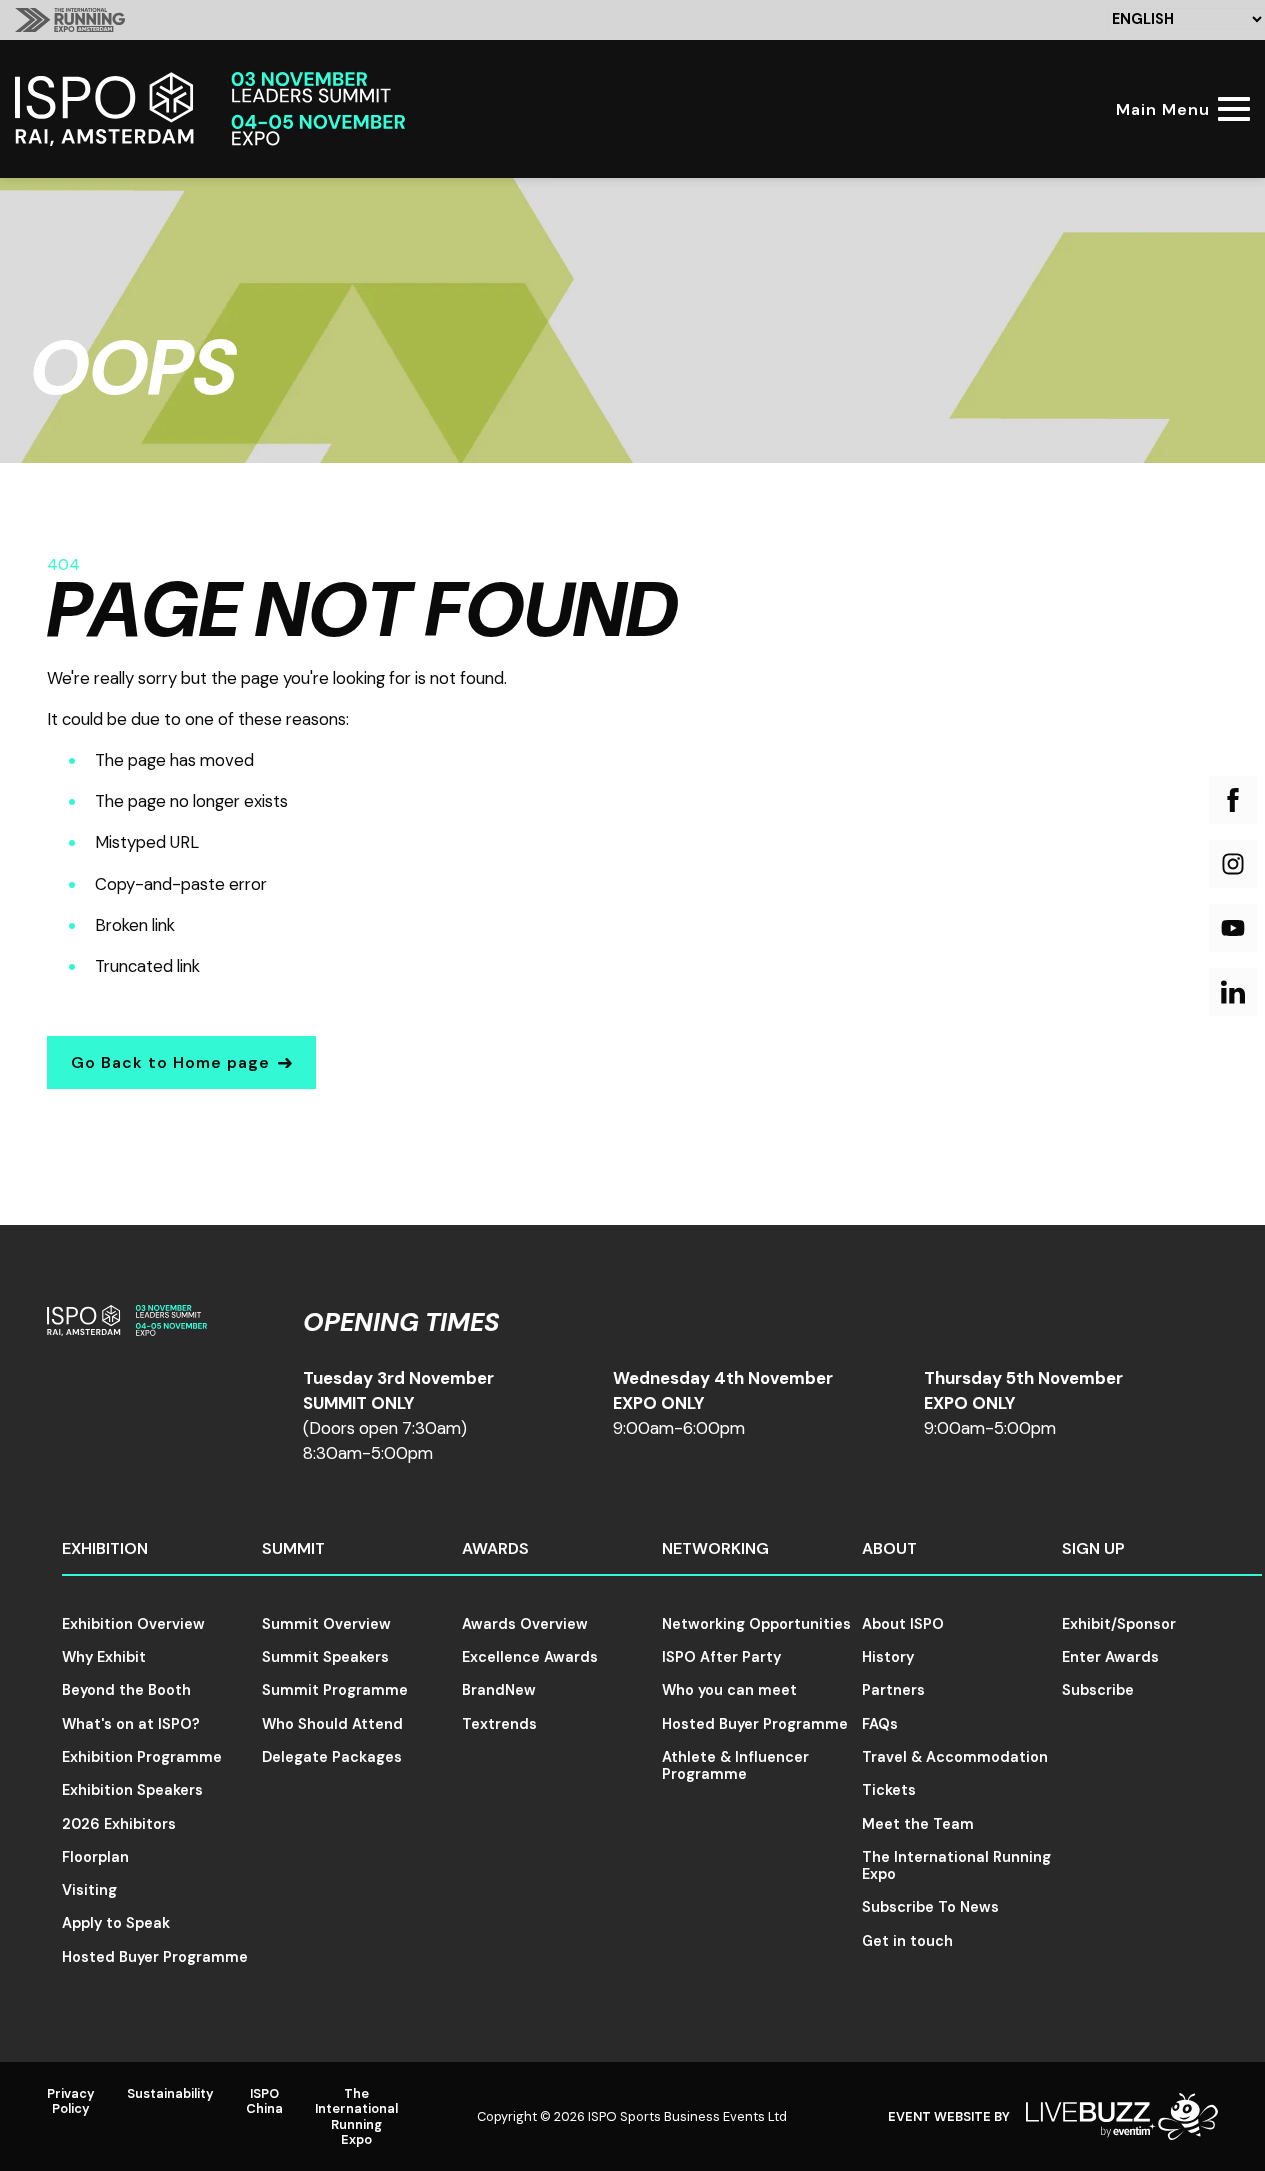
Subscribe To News (930, 1907)
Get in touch (907, 1941)
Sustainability (170, 2093)
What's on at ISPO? (131, 1724)
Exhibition (105, 1548)
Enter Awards (1110, 1657)
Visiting (89, 1890)
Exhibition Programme (142, 1757)
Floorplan (95, 1857)
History (888, 1657)
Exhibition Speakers (132, 1790)
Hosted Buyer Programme (155, 1957)
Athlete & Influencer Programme (735, 1765)
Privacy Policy (71, 2101)
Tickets (889, 1790)
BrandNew (499, 1690)
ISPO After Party (721, 1657)
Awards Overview (525, 1624)
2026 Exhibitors (119, 1824)
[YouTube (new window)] (1233, 928)
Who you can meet (729, 1690)
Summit (293, 1548)
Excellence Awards (530, 1657)
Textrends (499, 1724)
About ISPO (903, 1624)
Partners (893, 1690)
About (889, 1548)
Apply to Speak (116, 1923)
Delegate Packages (332, 1757)
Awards (495, 1548)
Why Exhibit (104, 1657)
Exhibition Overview (133, 1624)
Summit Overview (326, 1624)
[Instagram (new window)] (1233, 864)
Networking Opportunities (756, 1624)
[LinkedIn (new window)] (1233, 992)
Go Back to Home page (170, 1062)
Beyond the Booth (126, 1690)
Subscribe (1098, 1690)
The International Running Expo (956, 1865)
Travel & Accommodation (955, 1757)
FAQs (880, 1724)
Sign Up (1093, 1548)
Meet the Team (918, 1824)
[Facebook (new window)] (1233, 800)
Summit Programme (335, 1690)
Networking (715, 1548)
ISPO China (264, 2101)
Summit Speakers (325, 1657)
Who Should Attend (332, 1724)
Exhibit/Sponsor (1119, 1624)
